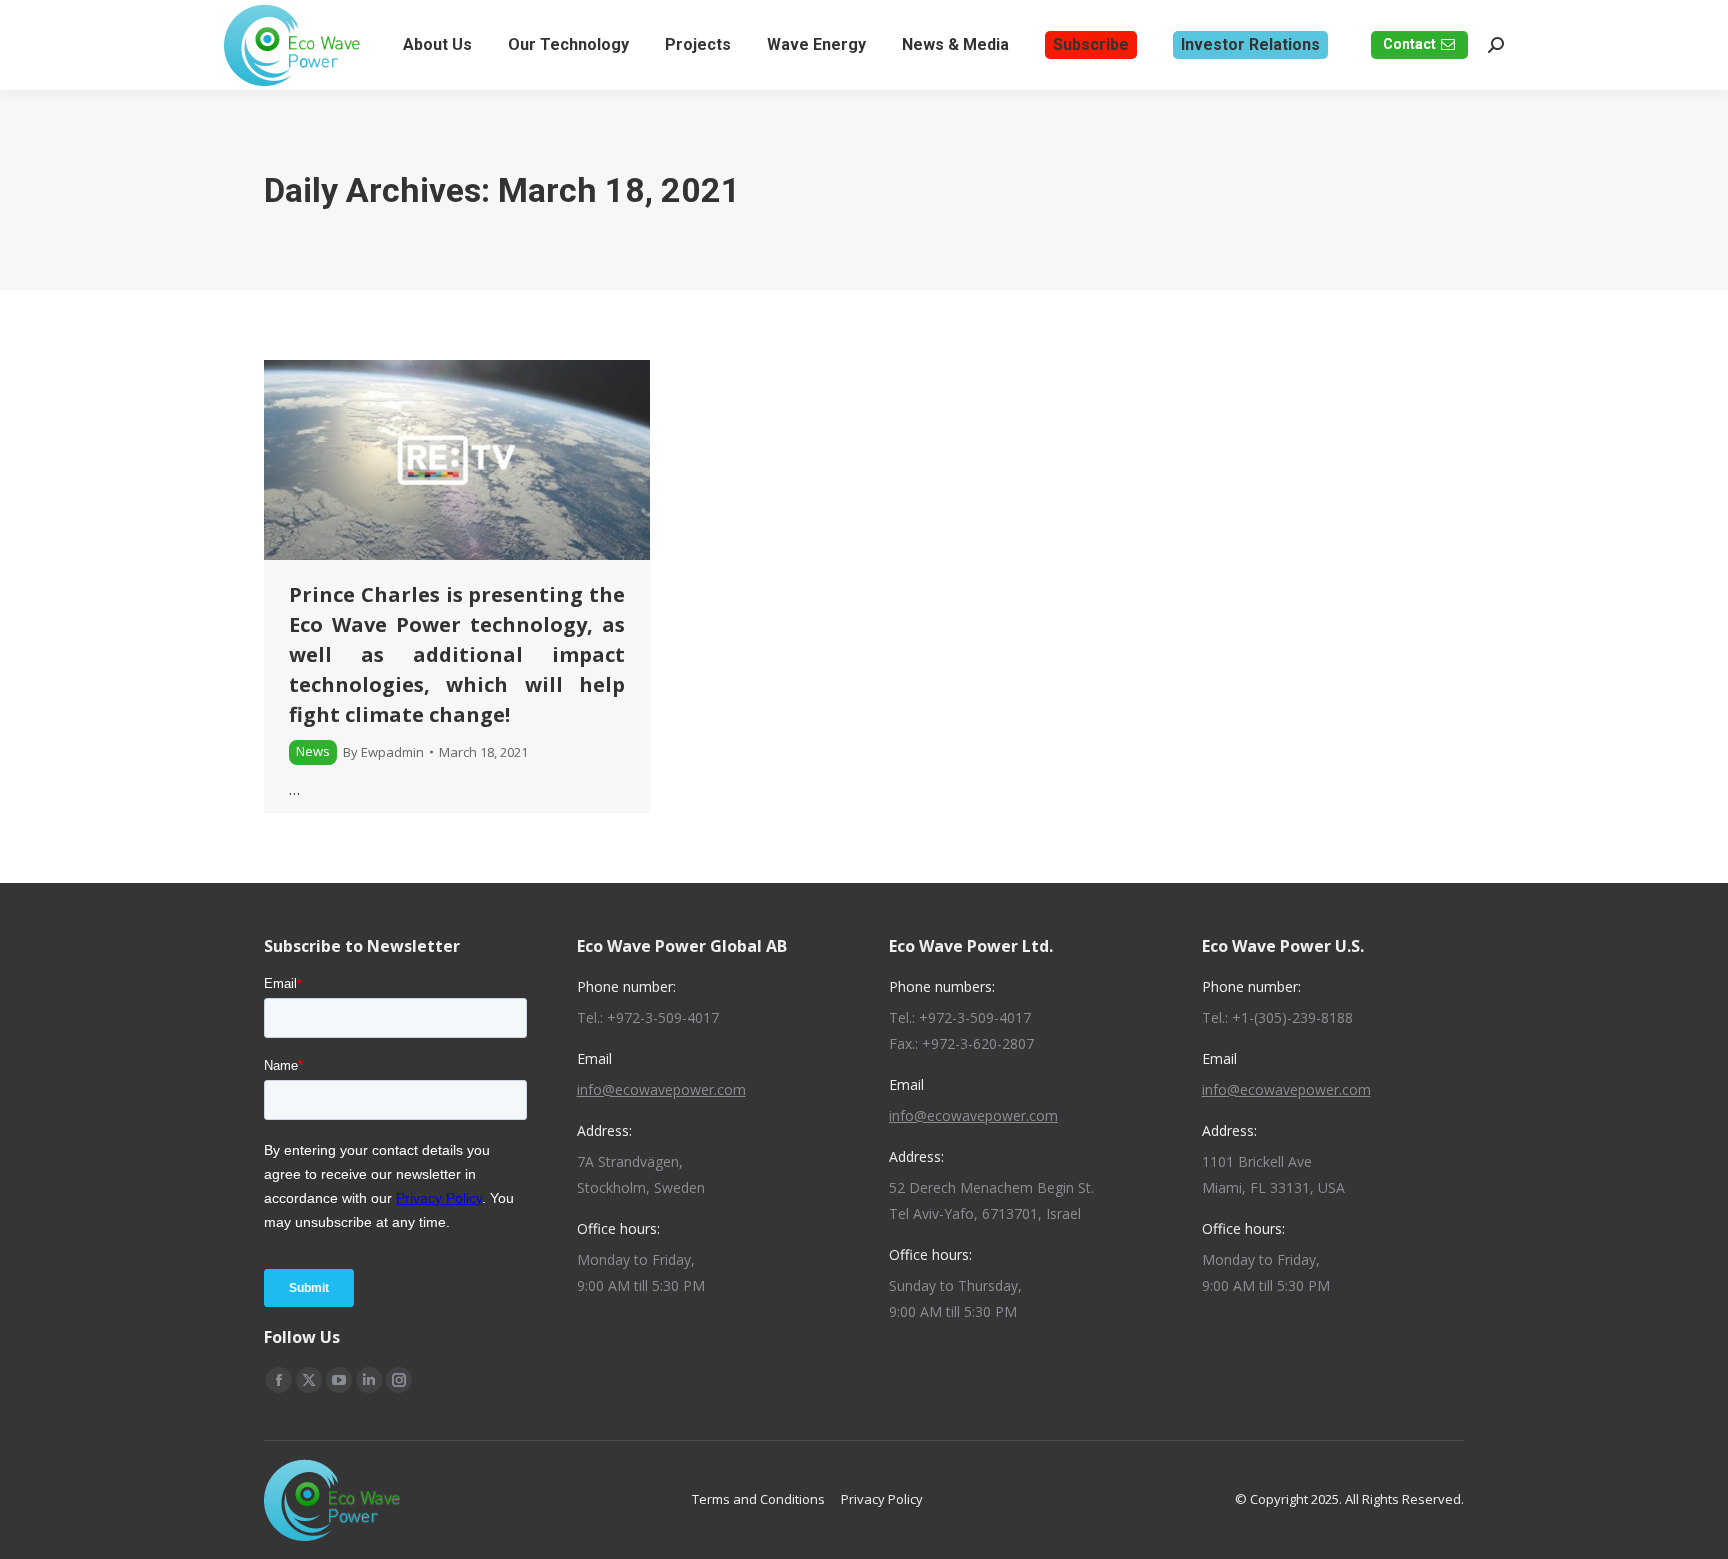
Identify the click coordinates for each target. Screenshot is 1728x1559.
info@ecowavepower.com (661, 1089)
